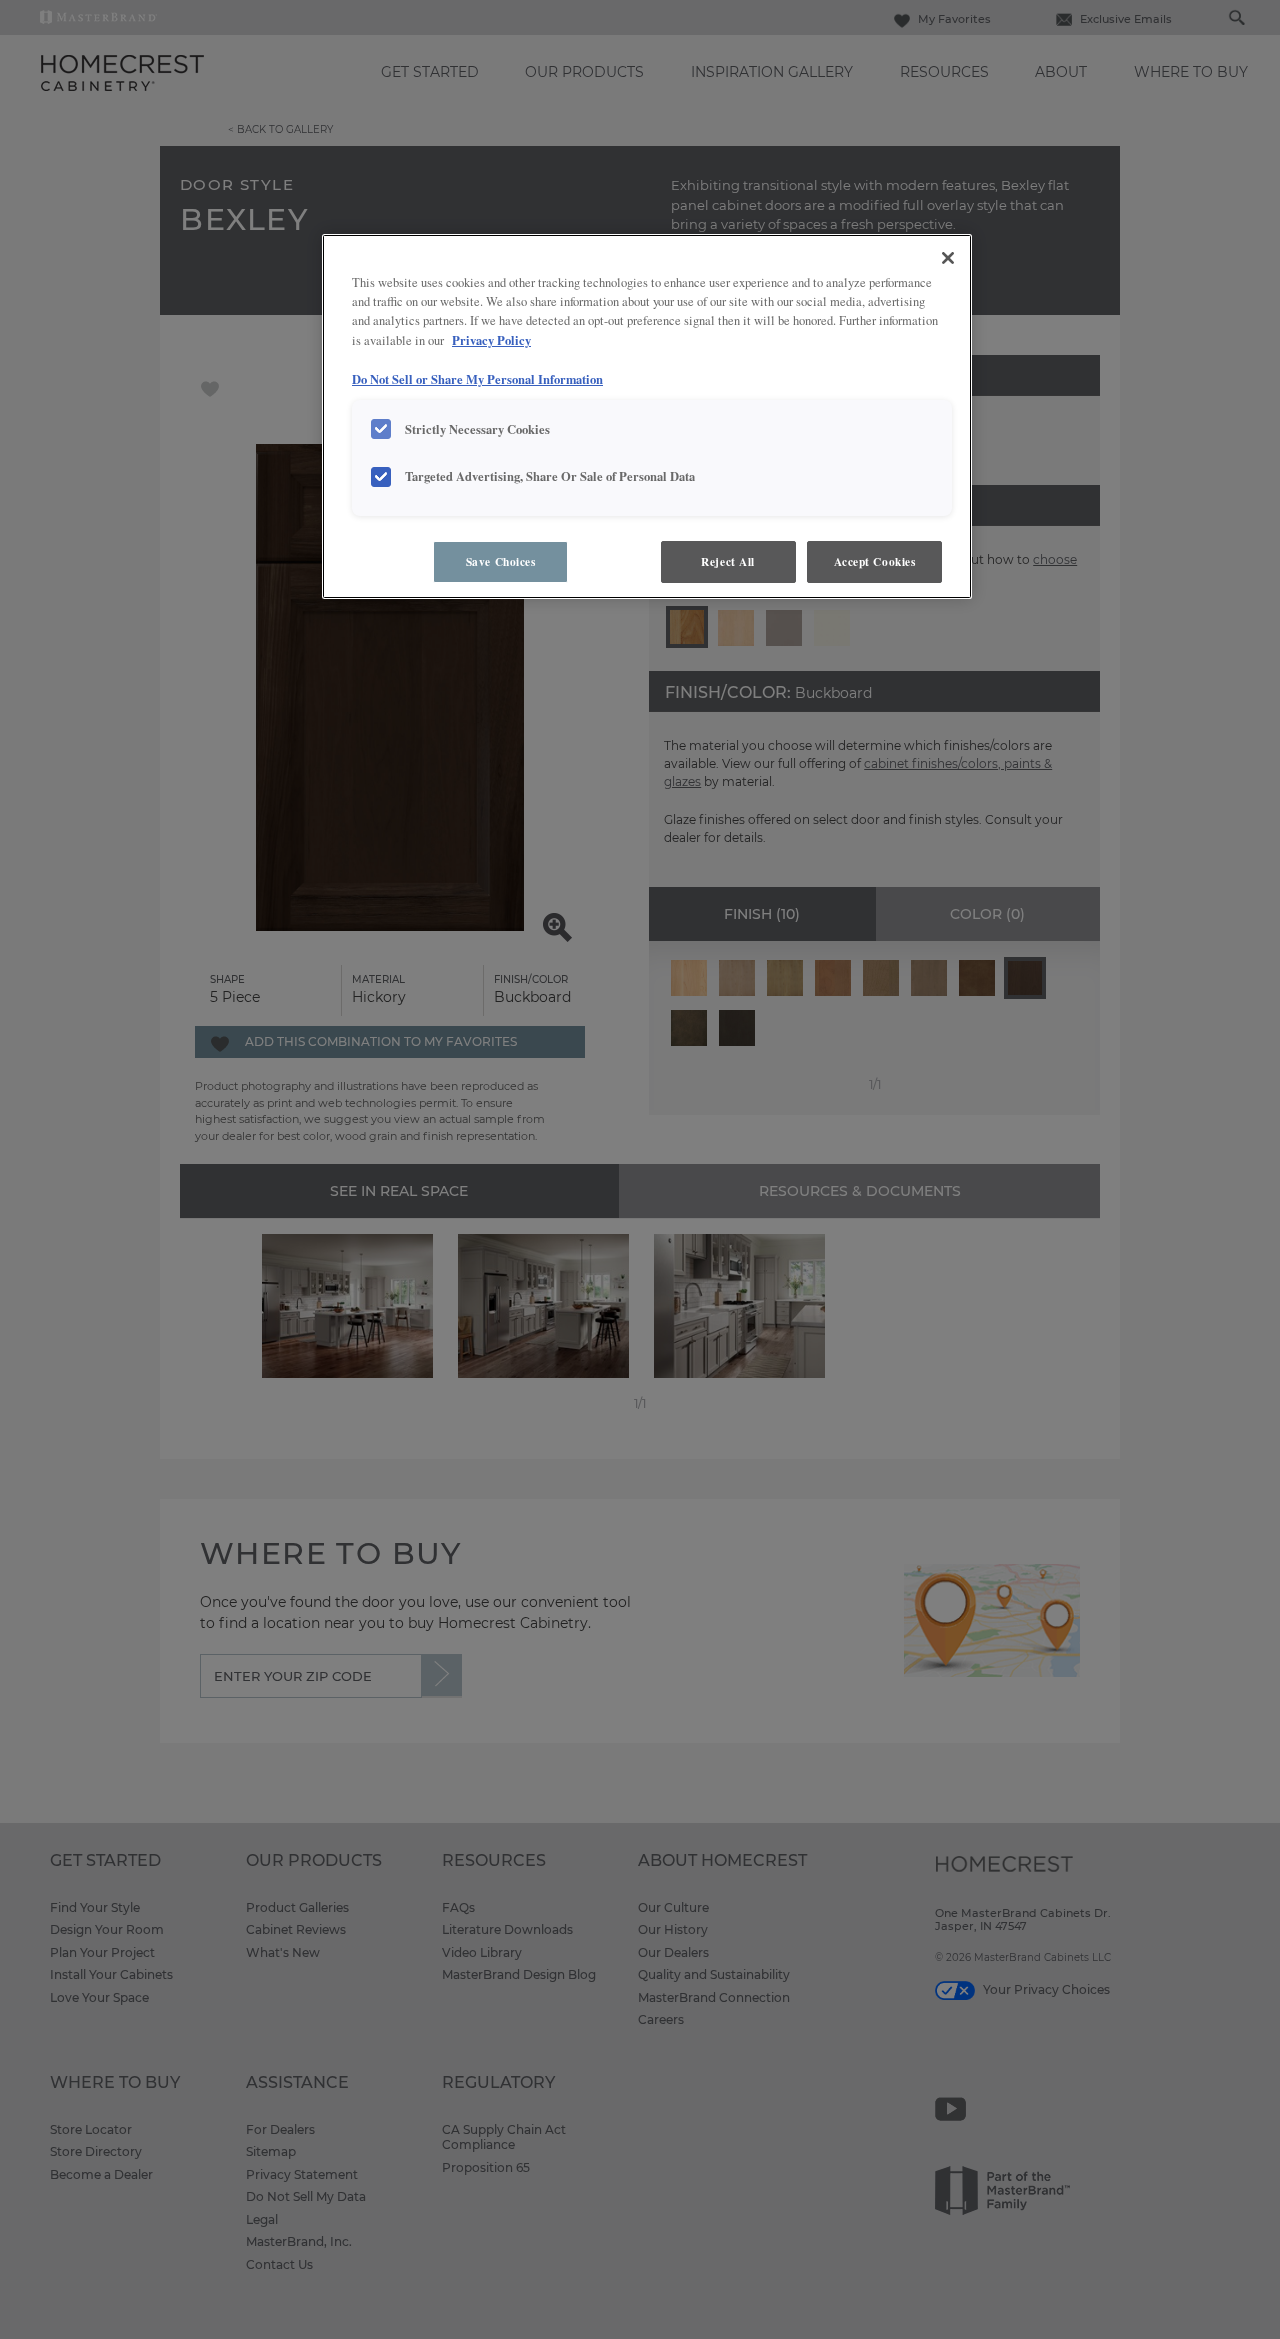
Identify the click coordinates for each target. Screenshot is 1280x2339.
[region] (647, 416)
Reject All (728, 561)
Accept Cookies (875, 561)
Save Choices (501, 561)
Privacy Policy (491, 340)
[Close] (948, 258)
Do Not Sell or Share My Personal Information (477, 379)
